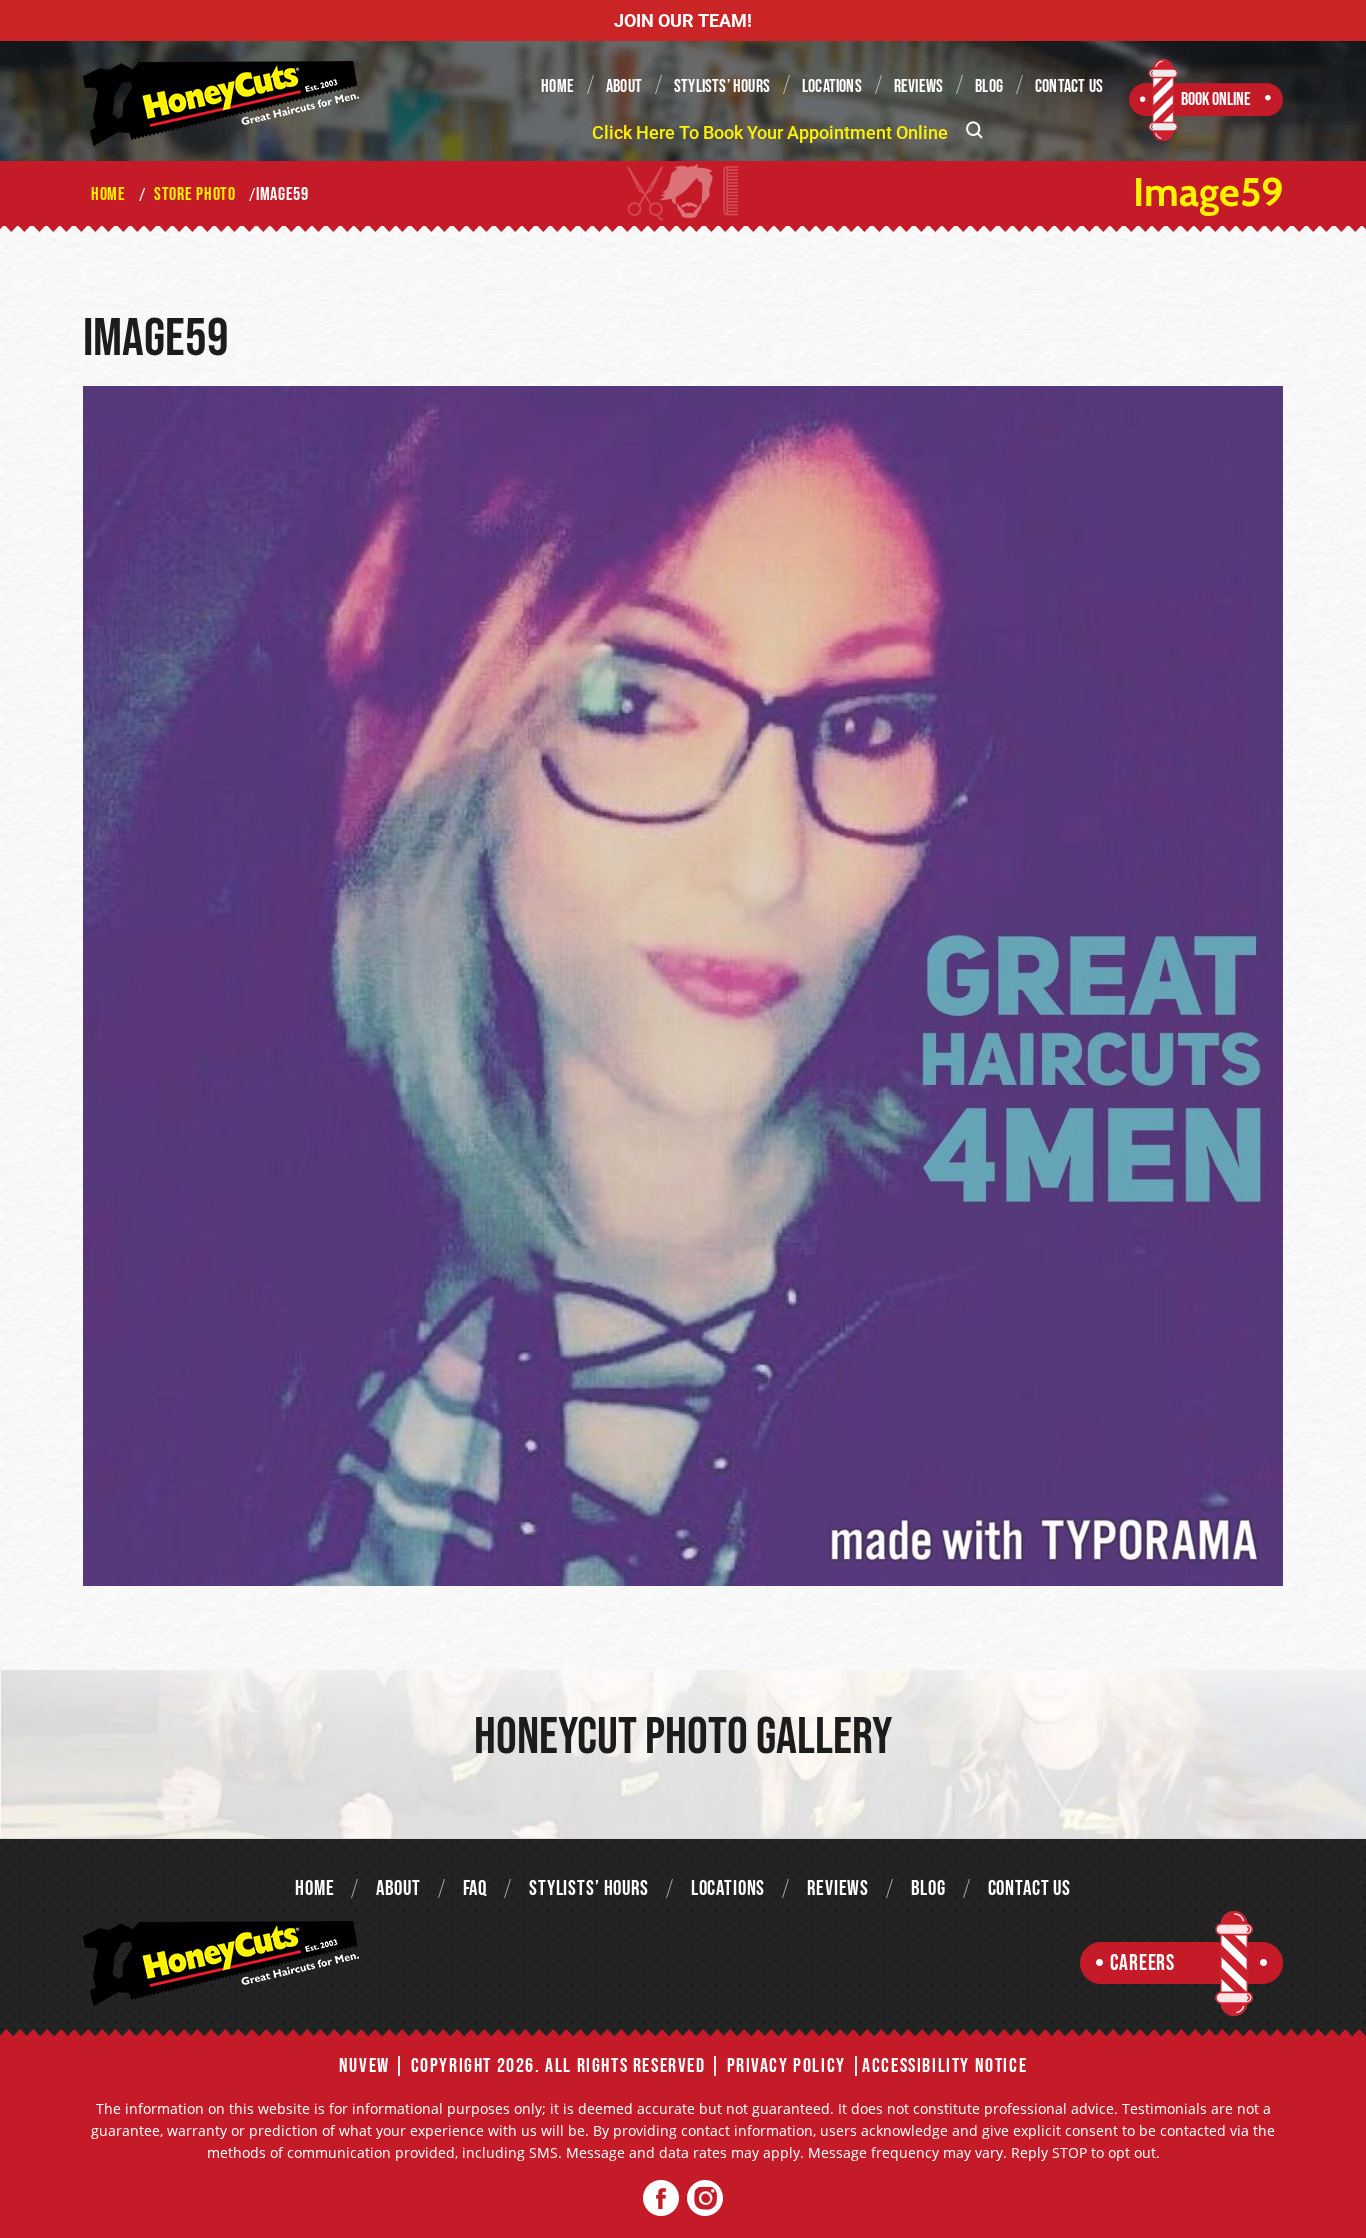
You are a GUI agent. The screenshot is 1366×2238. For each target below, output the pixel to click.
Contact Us (1069, 86)
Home (557, 86)
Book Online (1216, 99)
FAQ (475, 1888)
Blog (989, 86)
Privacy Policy (786, 2066)
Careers (1142, 1963)
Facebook (661, 2198)
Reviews (918, 86)
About (624, 86)
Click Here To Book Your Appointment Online (770, 132)
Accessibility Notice (944, 2066)
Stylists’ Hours (722, 86)
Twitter (704, 2198)
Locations (832, 86)
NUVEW (364, 2066)
